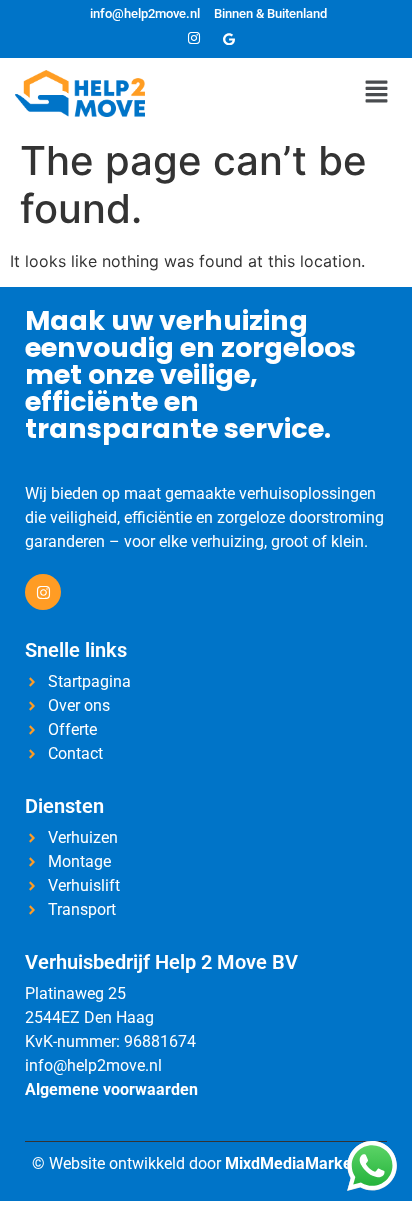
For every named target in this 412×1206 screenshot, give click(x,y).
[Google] (229, 39)
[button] (377, 92)
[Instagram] (194, 39)
